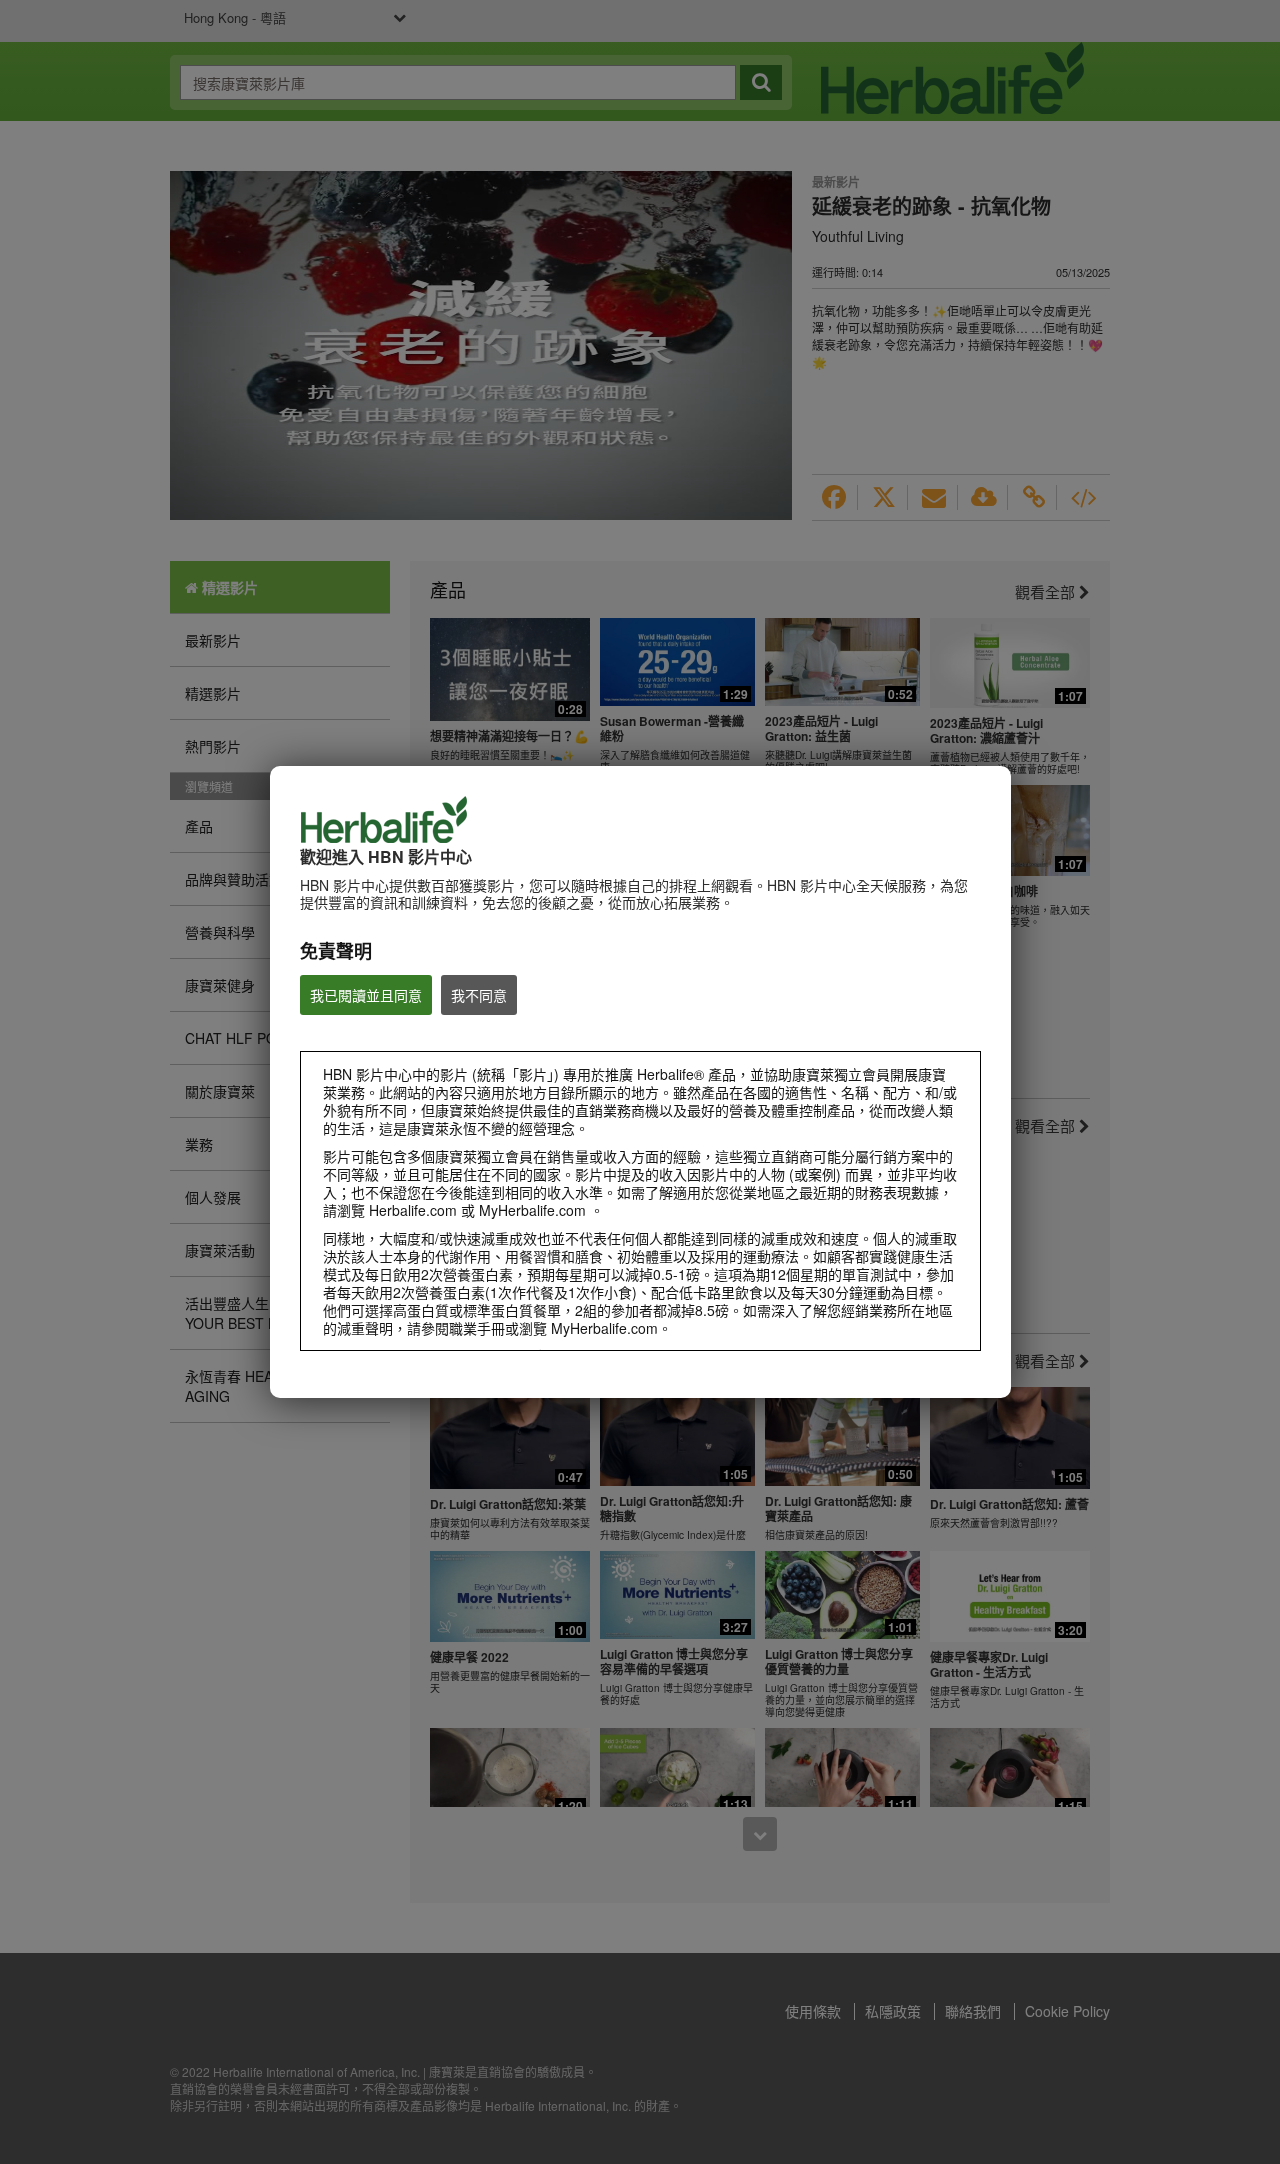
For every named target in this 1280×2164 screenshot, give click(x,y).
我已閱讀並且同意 (366, 995)
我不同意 (479, 995)
